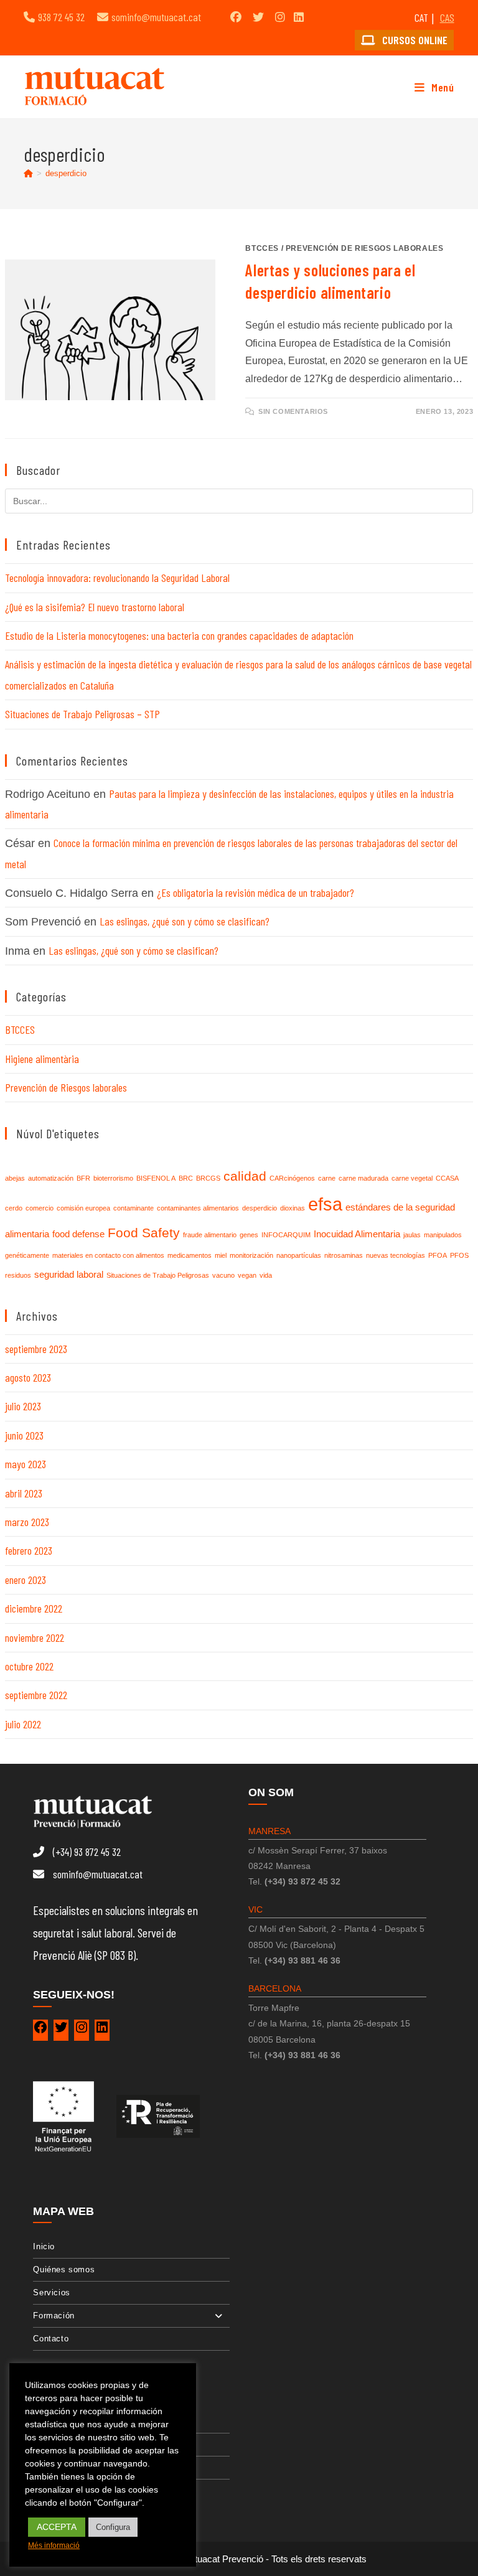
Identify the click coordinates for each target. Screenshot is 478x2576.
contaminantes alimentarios (198, 1208)
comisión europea (83, 1208)
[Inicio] (28, 173)
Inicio (44, 2246)
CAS (447, 17)
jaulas (412, 1235)
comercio (40, 1208)
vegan (247, 1275)
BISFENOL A (156, 1178)
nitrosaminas (344, 1255)
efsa (325, 1204)
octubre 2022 (29, 1666)
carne (327, 1178)
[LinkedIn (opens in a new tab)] (299, 17)
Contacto (51, 2339)
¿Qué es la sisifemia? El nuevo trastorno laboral (95, 607)
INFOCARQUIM (286, 1235)
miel (221, 1255)
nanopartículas (299, 1255)
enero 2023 (26, 1580)
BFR (83, 1178)
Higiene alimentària (42, 1059)
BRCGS (208, 1178)
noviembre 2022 (35, 1637)
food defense (78, 1234)
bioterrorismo (113, 1178)
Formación (54, 2316)
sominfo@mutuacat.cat (156, 17)
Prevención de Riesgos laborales (365, 248)
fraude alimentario (210, 1235)
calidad (245, 1176)
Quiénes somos (64, 2269)
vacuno (223, 1275)
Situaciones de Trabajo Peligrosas (158, 1275)
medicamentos (190, 1255)
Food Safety (144, 1233)
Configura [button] (113, 2527)
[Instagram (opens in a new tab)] (280, 17)
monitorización (251, 1255)
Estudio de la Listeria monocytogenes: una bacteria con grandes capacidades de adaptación (179, 635)
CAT (421, 17)
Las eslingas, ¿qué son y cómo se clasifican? (185, 921)
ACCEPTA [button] (57, 2527)
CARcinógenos (292, 1178)
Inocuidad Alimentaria (357, 1234)
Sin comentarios (293, 411)
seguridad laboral (69, 1274)
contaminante (134, 1208)
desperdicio (66, 173)
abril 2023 (24, 1493)
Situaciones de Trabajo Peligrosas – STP (82, 714)
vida (266, 1275)
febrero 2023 (29, 1550)
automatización (51, 1178)
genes (249, 1235)
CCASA (447, 1178)
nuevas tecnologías (396, 1255)
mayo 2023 (26, 1464)
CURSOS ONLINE (414, 40)
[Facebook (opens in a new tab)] (236, 17)
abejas (15, 1178)
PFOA (438, 1255)
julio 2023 (23, 1406)
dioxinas (293, 1208)
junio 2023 (24, 1435)
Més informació (54, 2546)
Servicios (51, 2293)
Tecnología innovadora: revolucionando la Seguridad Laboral (117, 578)
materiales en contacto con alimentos (108, 1255)
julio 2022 (23, 1724)
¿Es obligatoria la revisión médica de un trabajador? (255, 892)
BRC (186, 1178)
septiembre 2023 (36, 1349)
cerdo (14, 1208)
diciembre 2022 (34, 1608)
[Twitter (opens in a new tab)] (258, 17)
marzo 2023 (27, 1522)
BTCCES (262, 248)
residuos (18, 1275)
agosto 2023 (28, 1377)
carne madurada (363, 1178)
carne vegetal (412, 1178)
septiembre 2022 (36, 1695)
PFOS (459, 1255)
